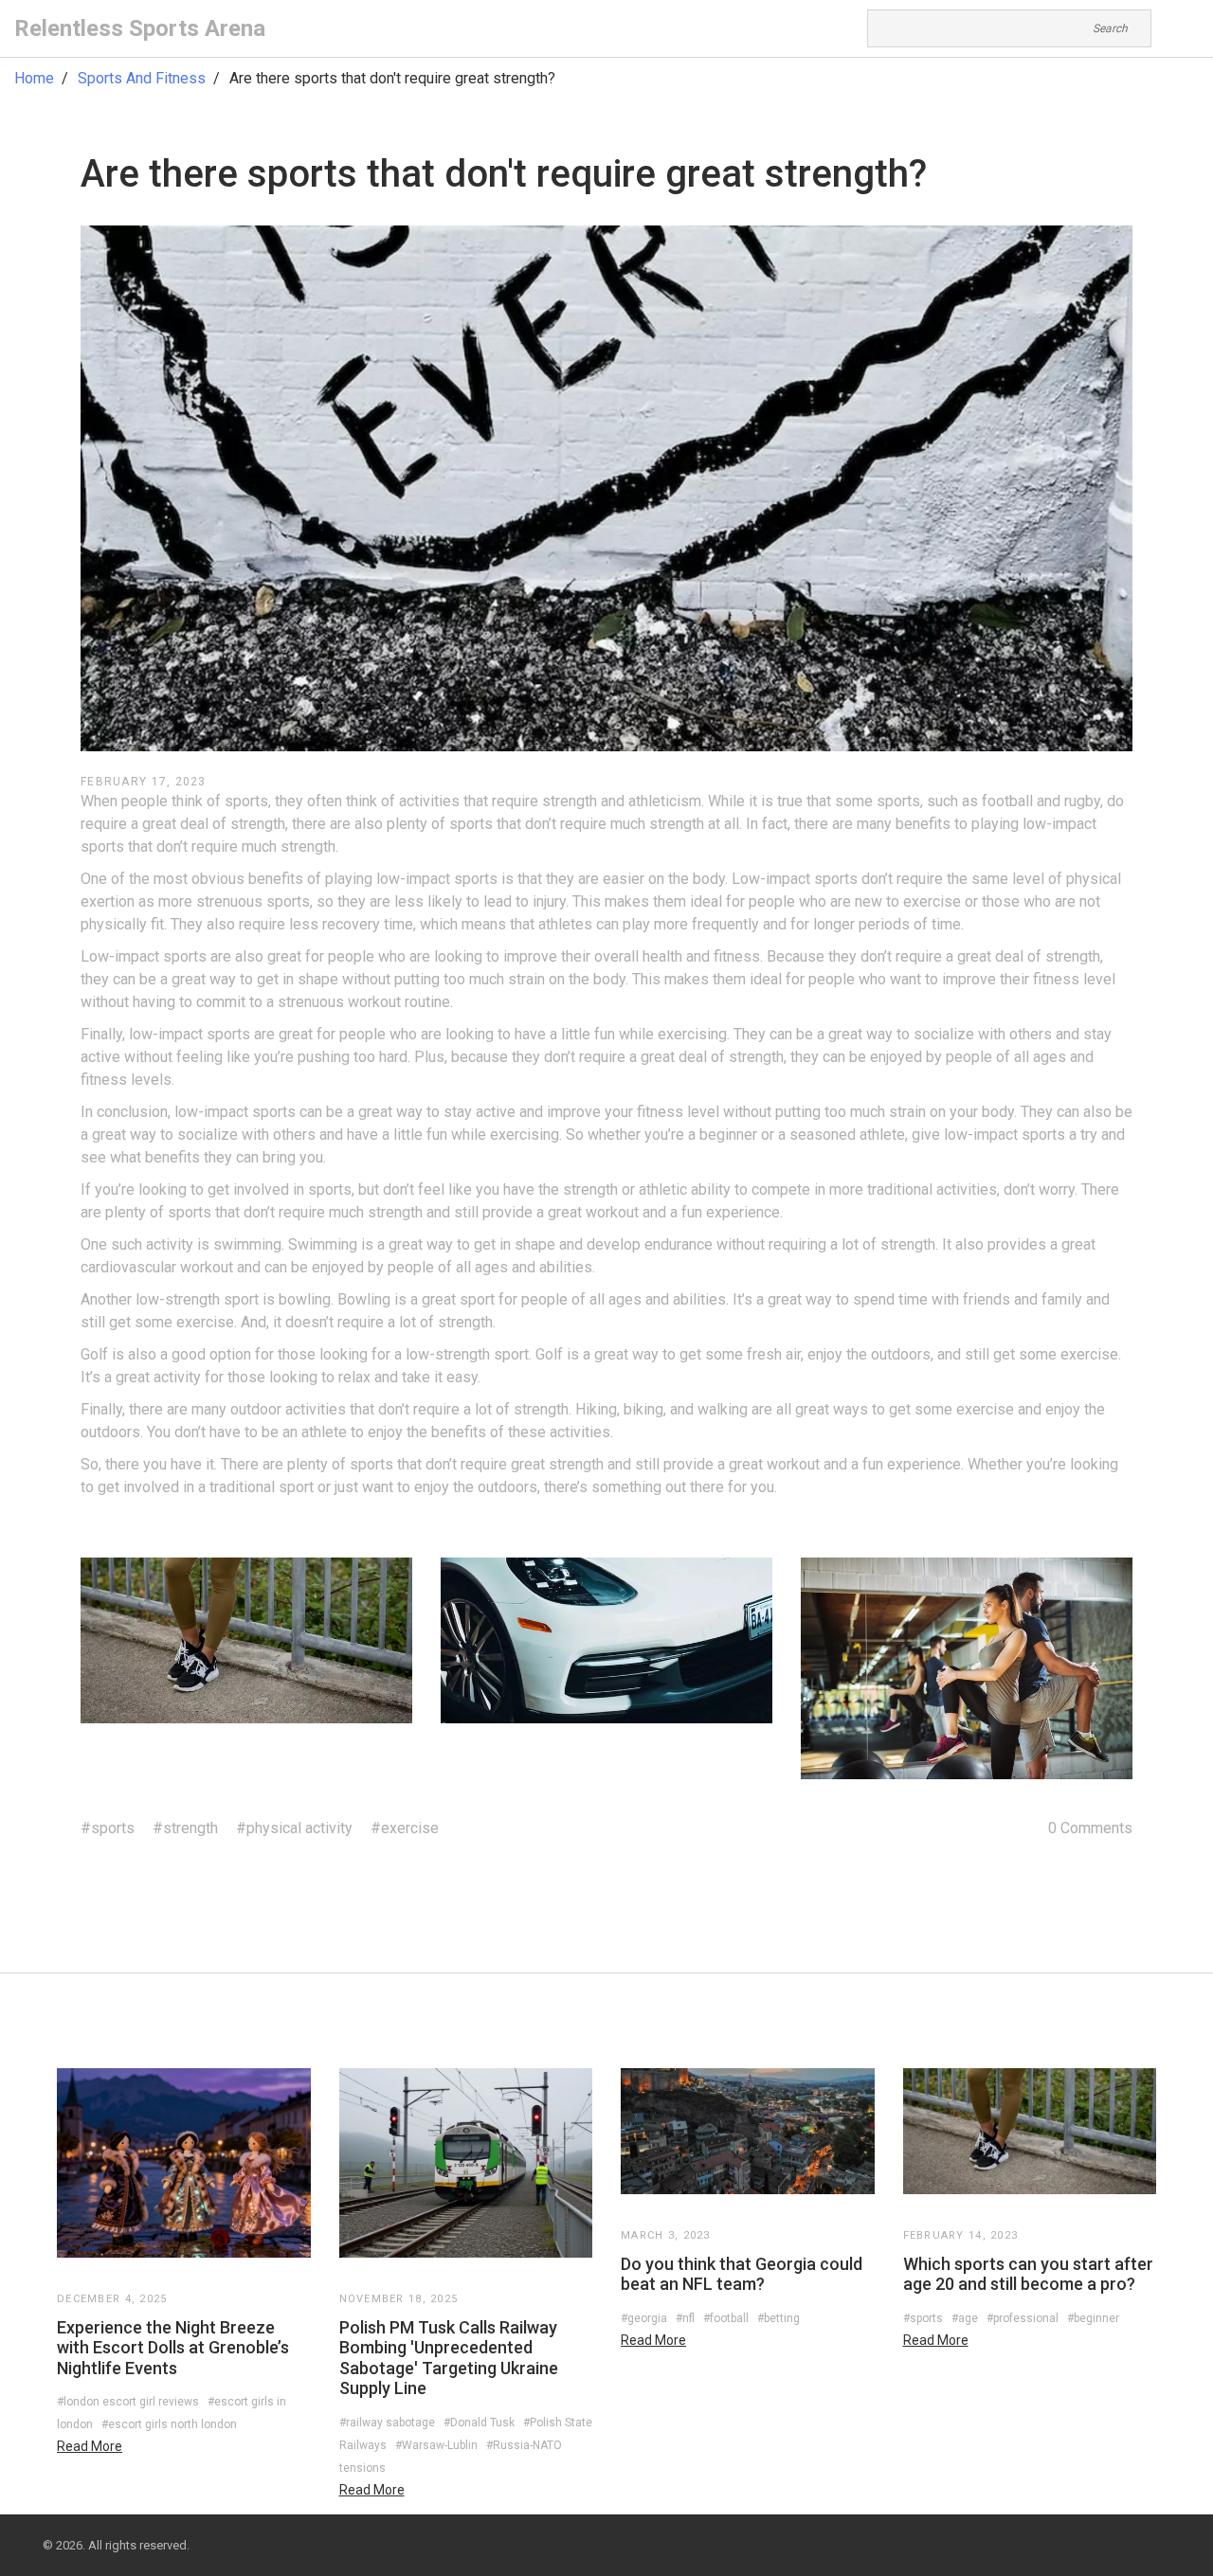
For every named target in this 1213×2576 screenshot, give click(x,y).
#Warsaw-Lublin (436, 2445)
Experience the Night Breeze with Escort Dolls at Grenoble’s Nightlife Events (173, 2348)
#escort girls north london (169, 2424)
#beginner (1093, 2318)
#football (726, 2318)
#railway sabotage (387, 2423)
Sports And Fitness (142, 78)
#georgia (644, 2318)
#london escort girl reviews (128, 2402)
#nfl (685, 2318)
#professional (1023, 2318)
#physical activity (294, 1828)
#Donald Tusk (479, 2423)
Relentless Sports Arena (140, 28)
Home (34, 78)
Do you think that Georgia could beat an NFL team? (742, 2274)
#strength (185, 1828)
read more (90, 2446)
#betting (778, 2318)
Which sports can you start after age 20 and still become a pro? (1028, 2274)
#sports (108, 1828)
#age (965, 2318)
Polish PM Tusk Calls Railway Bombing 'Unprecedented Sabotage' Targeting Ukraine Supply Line (449, 2358)
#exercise (405, 1828)
